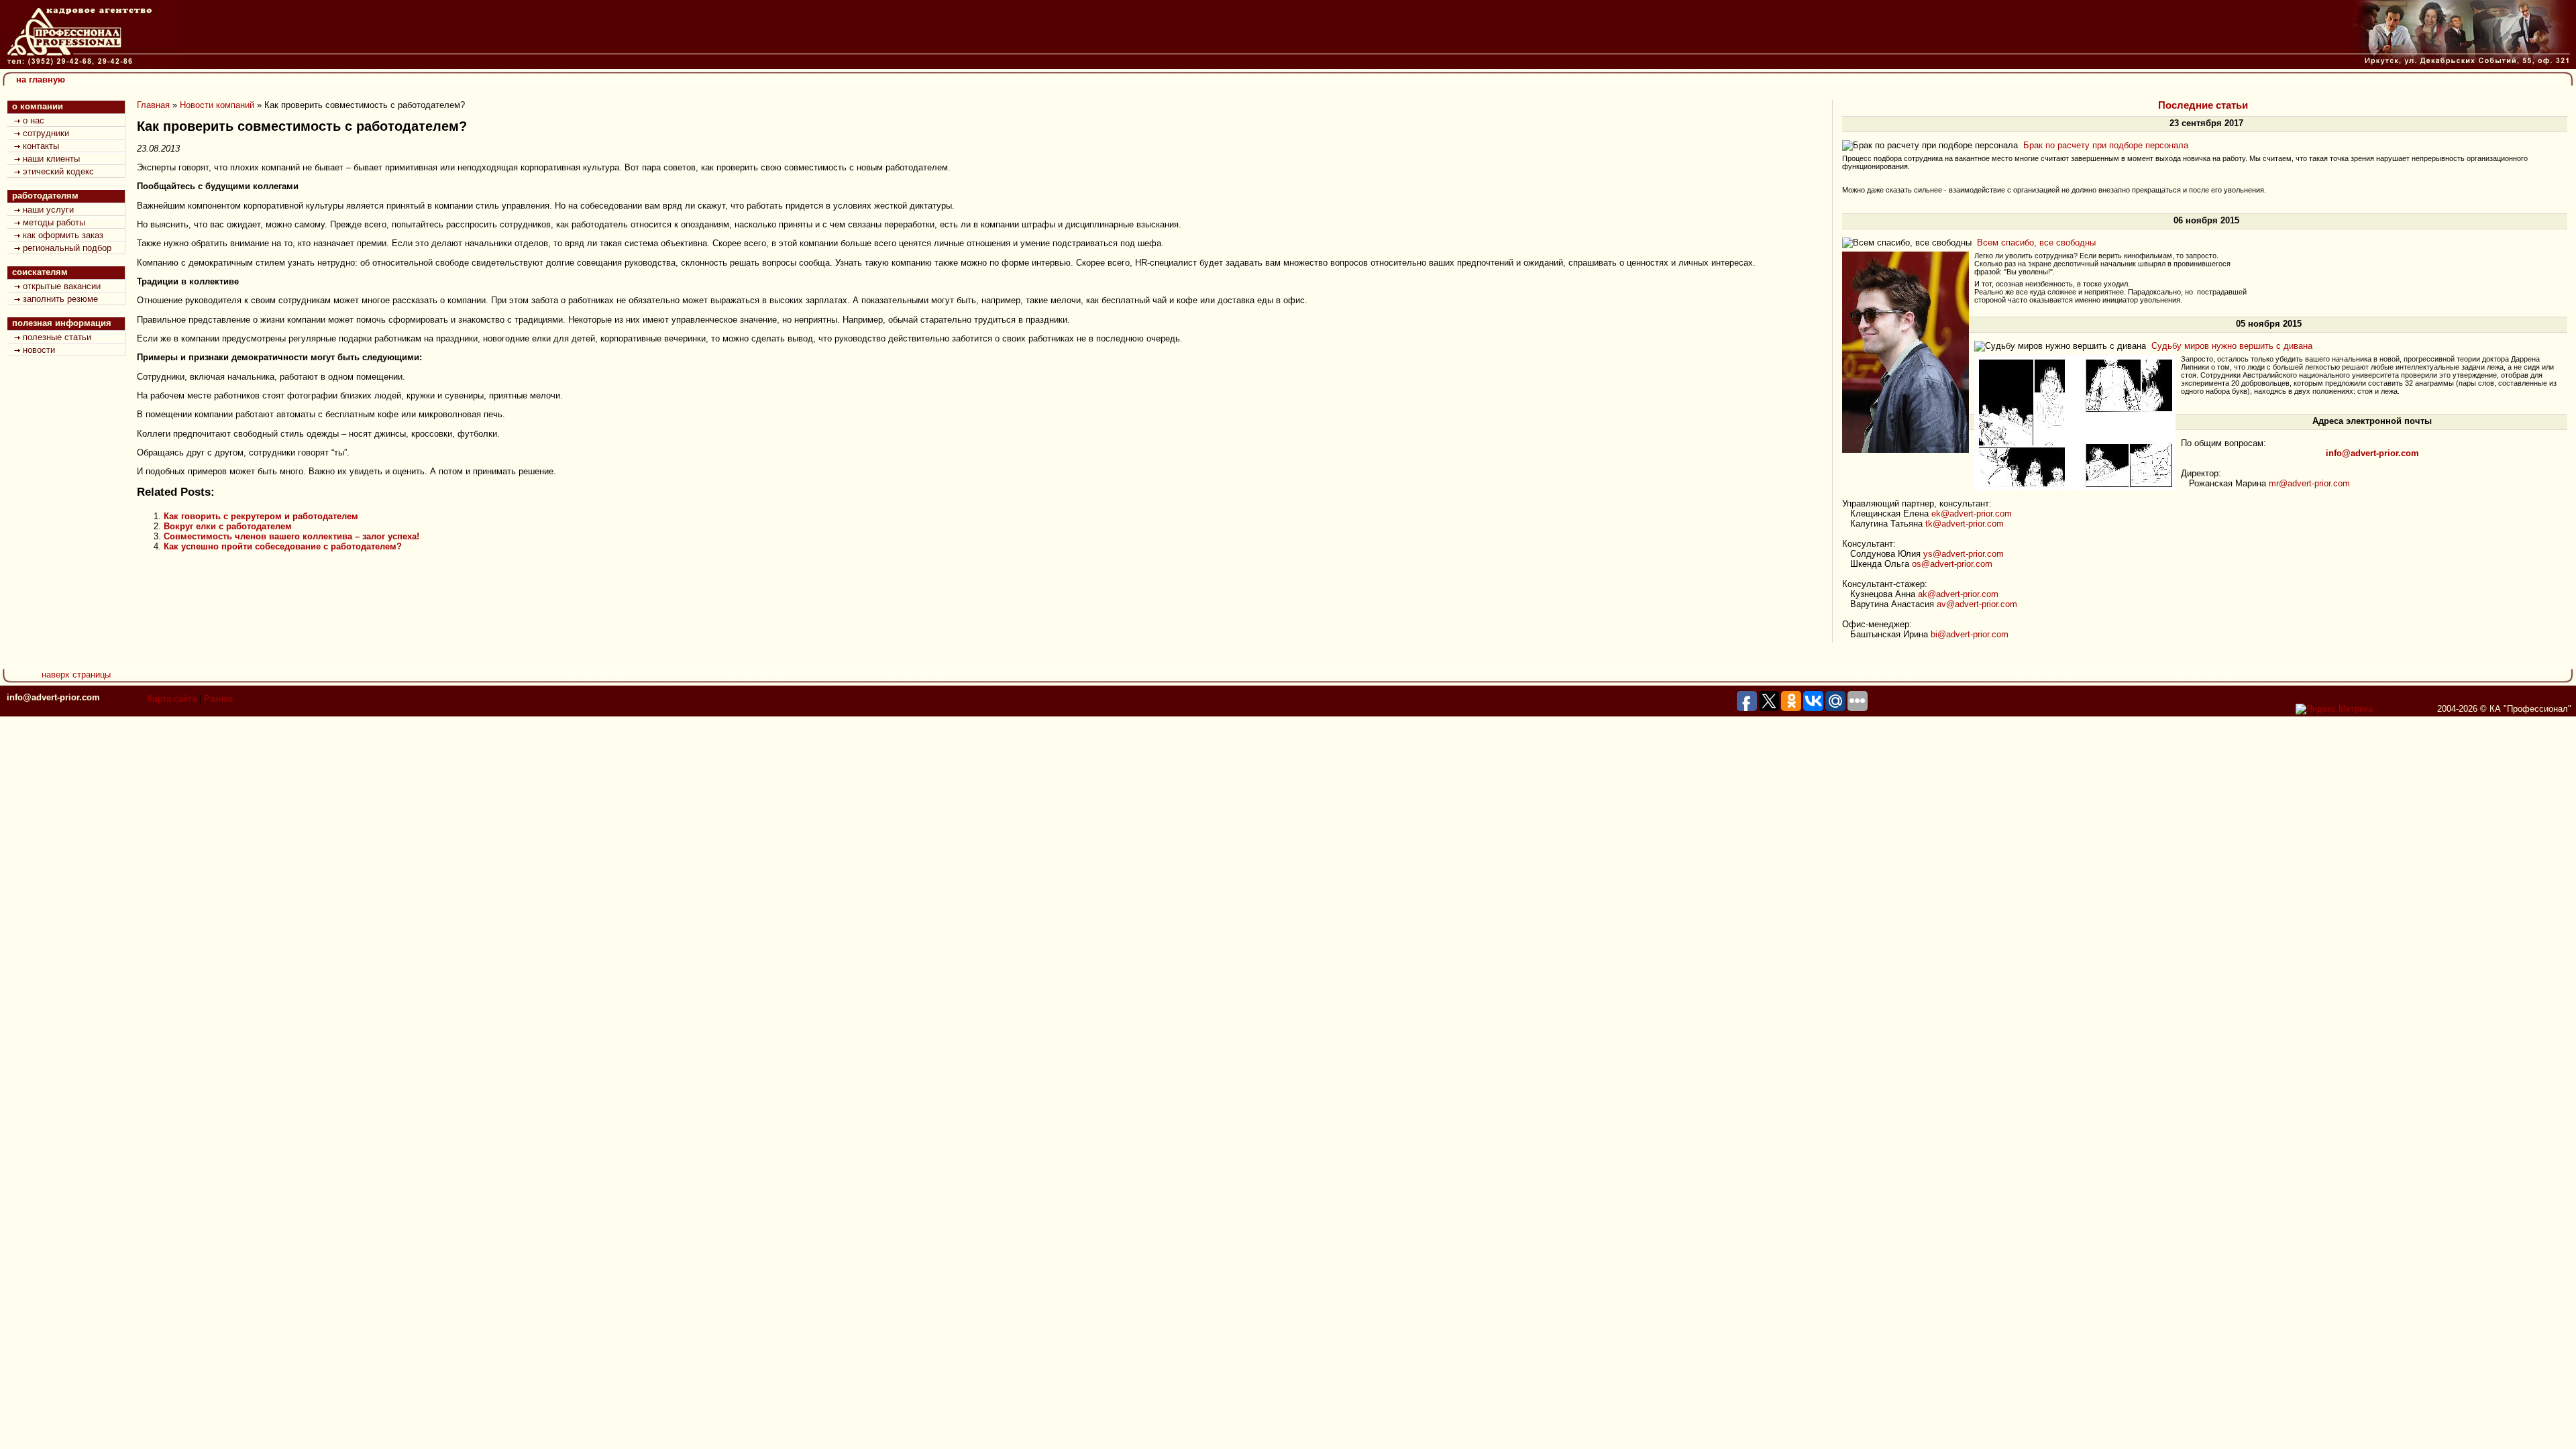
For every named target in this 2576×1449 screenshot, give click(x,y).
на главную (41, 79)
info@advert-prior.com (53, 697)
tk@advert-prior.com (1965, 524)
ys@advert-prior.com (1964, 554)
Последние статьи (2203, 105)
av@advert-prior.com (1977, 604)
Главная (153, 105)
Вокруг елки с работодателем (228, 526)
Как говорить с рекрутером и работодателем (261, 516)
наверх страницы (76, 675)
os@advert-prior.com (1952, 564)
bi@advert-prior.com (1970, 634)
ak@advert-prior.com (1958, 594)
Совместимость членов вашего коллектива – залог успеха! (291, 536)
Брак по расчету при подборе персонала (2106, 145)
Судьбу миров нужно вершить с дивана (2232, 346)
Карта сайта (172, 699)
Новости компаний (217, 105)
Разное (218, 699)
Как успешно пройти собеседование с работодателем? (283, 546)
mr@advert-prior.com (2309, 483)
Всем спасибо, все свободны (2036, 243)
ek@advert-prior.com (1972, 514)
